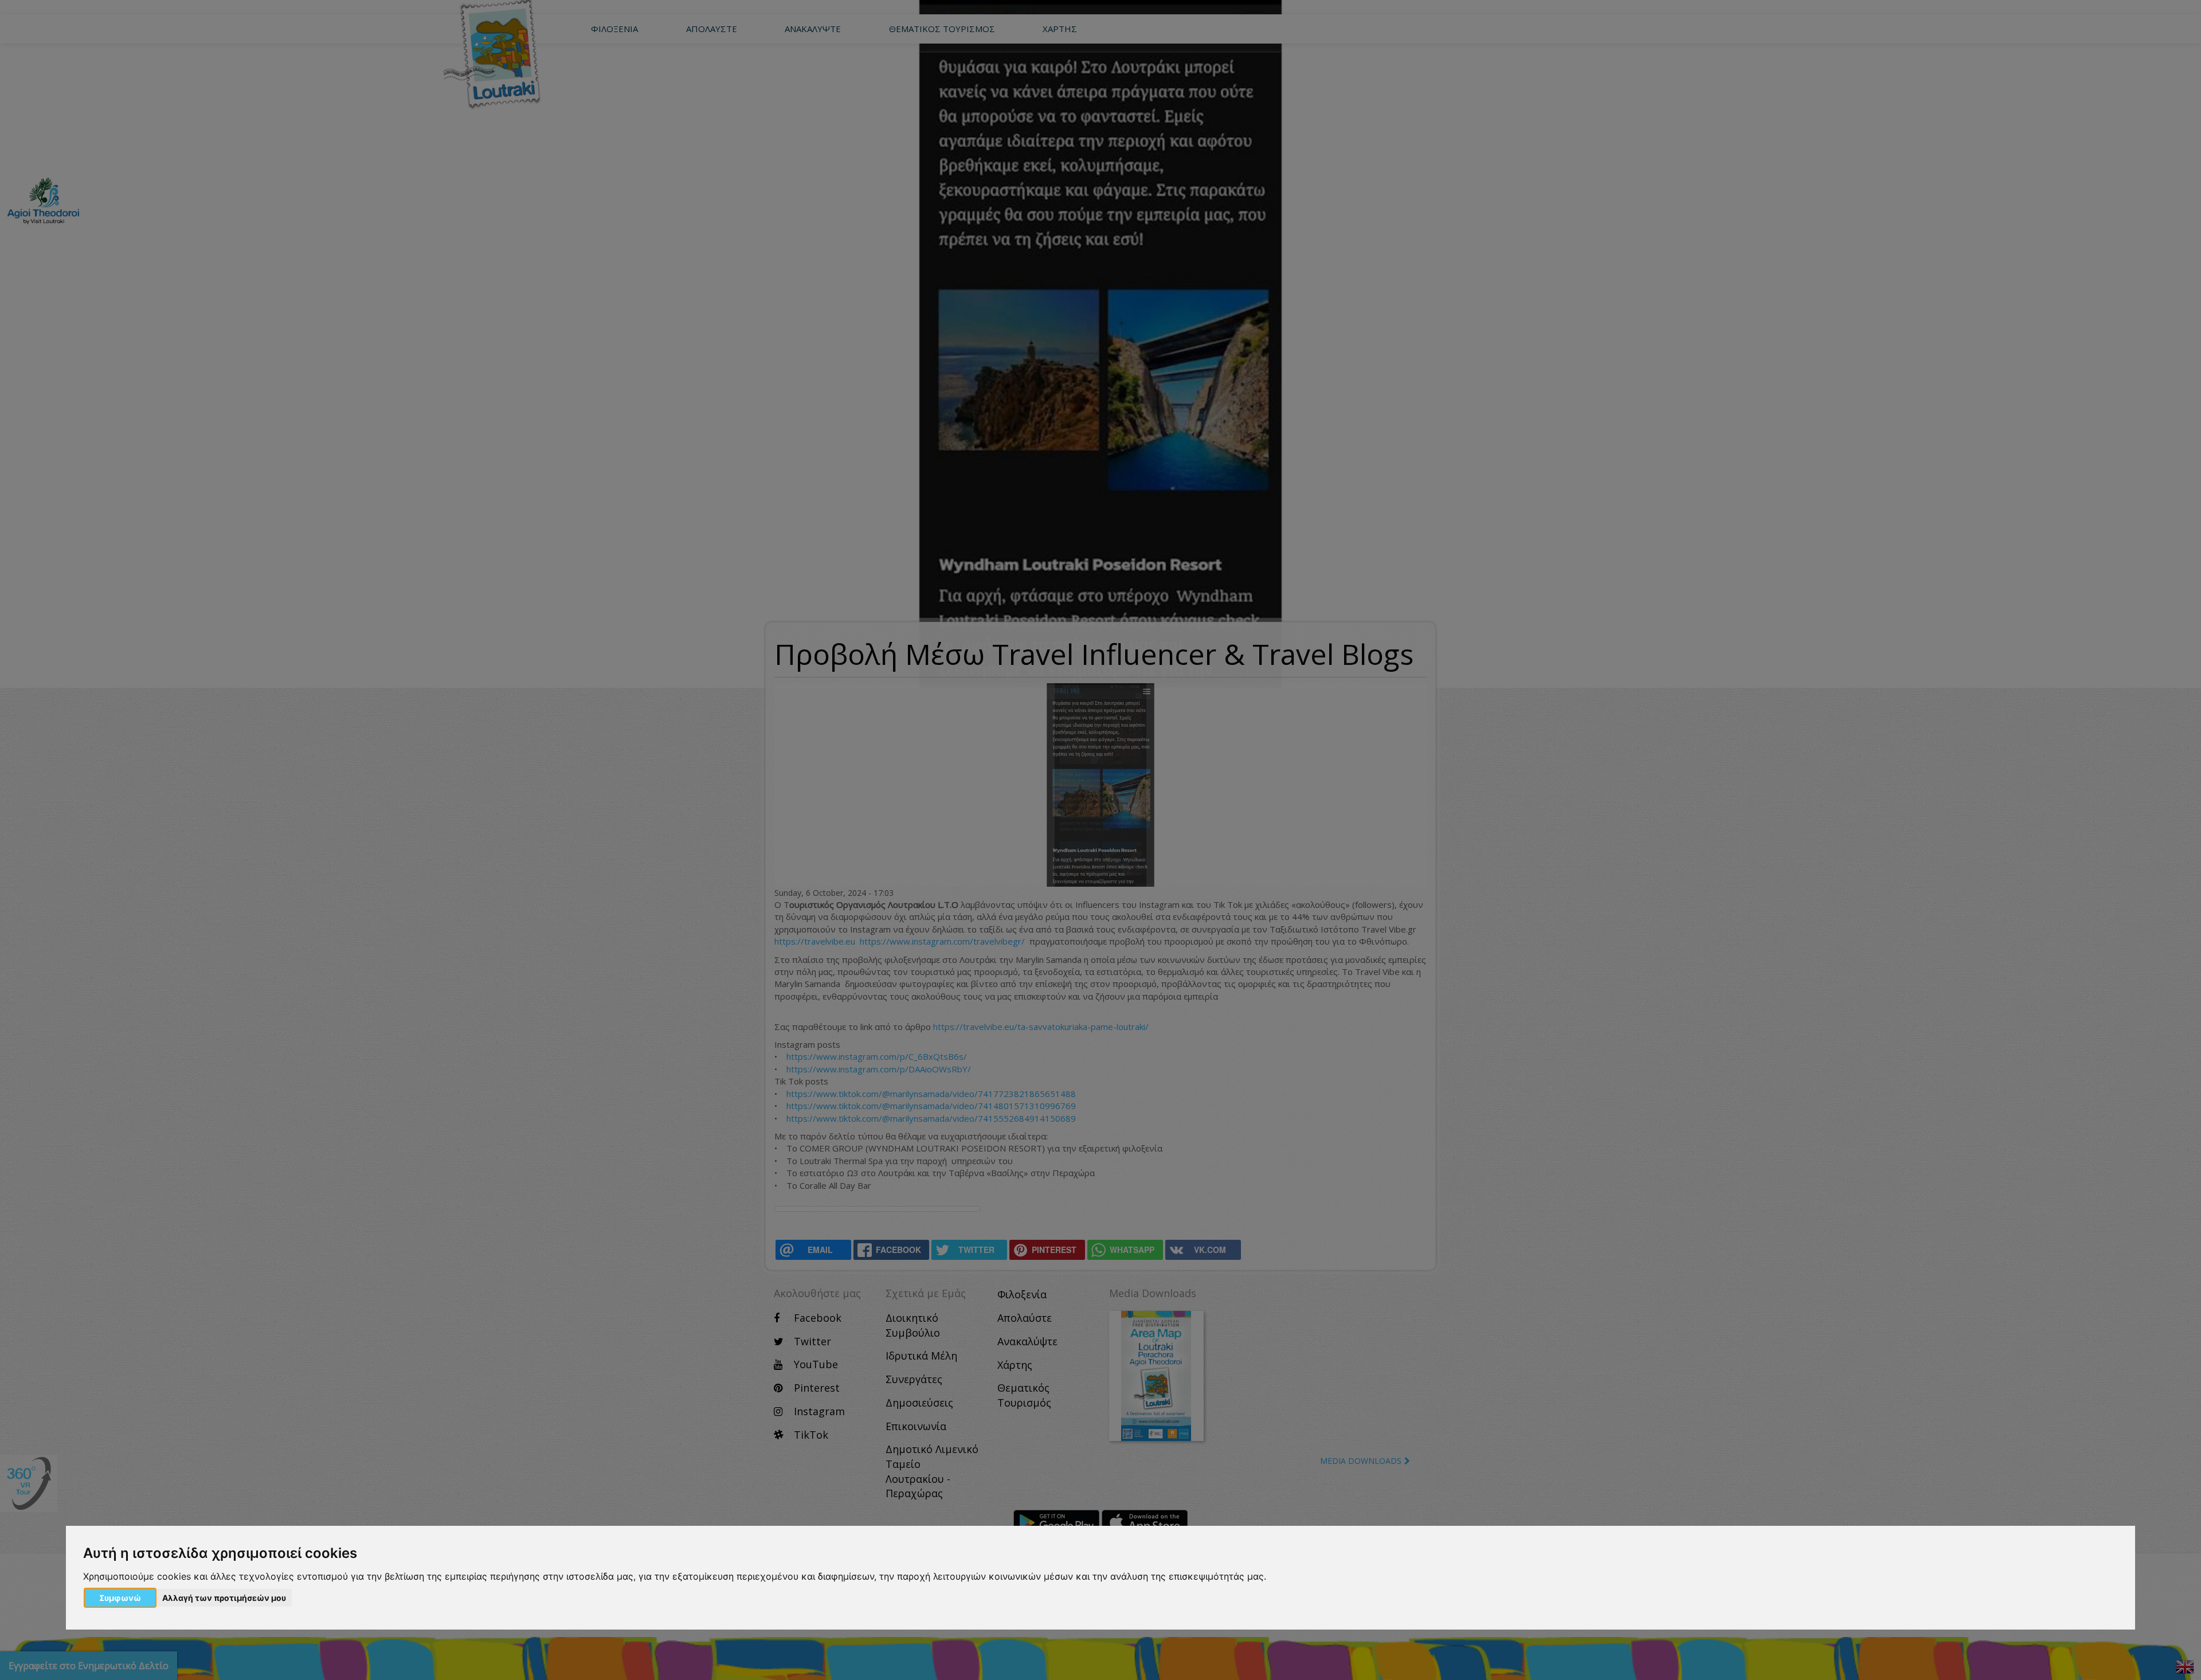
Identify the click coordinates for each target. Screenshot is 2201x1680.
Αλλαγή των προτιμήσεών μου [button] (224, 1598)
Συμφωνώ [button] (120, 1598)
